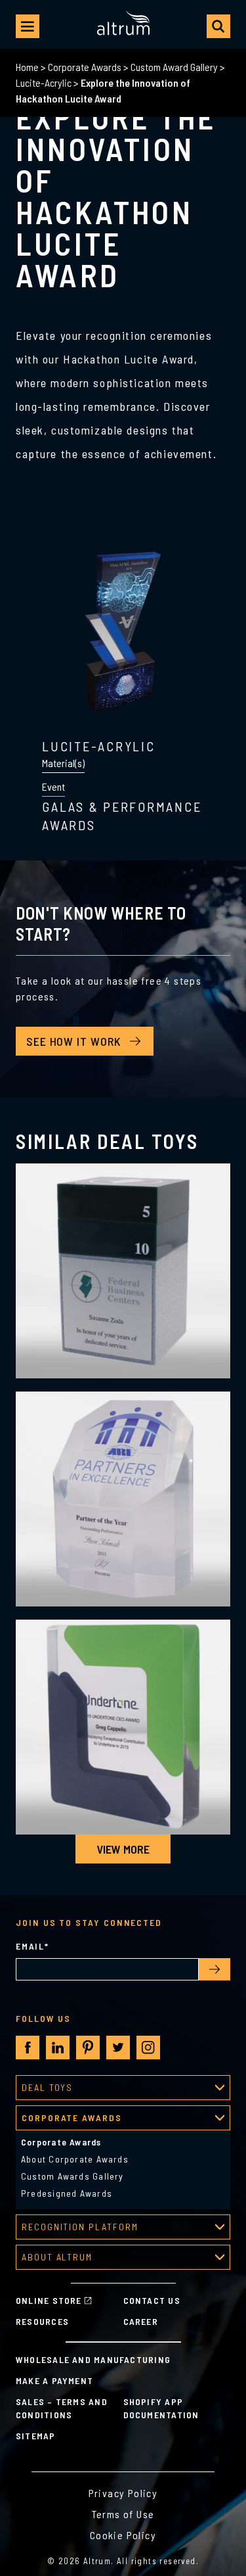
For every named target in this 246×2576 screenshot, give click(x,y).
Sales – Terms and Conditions (62, 2408)
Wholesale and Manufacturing (93, 2359)
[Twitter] (118, 2048)
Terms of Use (123, 2514)
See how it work (73, 1041)
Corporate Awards (85, 67)
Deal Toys (47, 2087)
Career (141, 2321)
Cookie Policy (123, 2535)
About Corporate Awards (75, 2159)
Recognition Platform (80, 2227)
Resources (42, 2321)
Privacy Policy (123, 2493)
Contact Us (152, 2300)
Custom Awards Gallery (72, 2176)
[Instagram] (148, 2048)
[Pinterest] (88, 2048)
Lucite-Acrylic (44, 82)
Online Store (49, 2300)
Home (27, 67)
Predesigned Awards (67, 2193)
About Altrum (57, 2257)
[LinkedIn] (58, 2048)
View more (123, 1849)
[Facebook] (28, 2048)
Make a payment (54, 2380)
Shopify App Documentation (161, 2408)
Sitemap (36, 2436)
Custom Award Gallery (174, 67)
